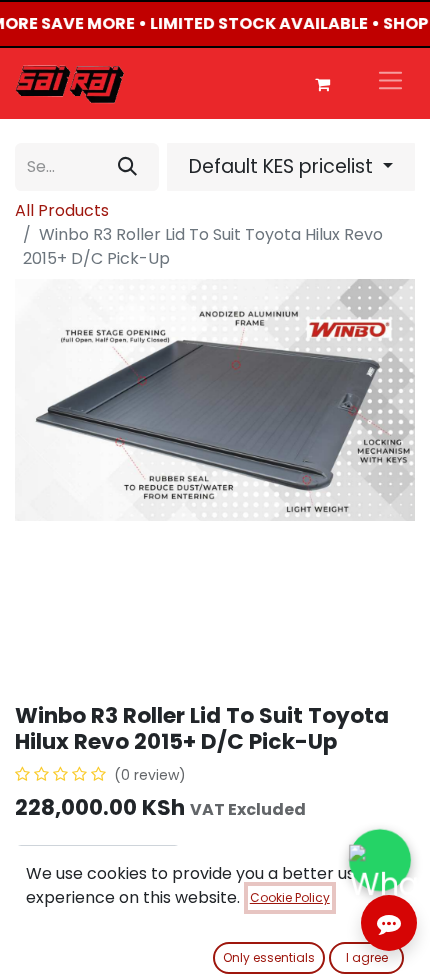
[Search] (127, 167)
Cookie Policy (290, 897)
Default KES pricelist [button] (283, 166)
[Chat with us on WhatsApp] (380, 860)
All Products (62, 210)
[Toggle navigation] (390, 83)
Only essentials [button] (269, 957)
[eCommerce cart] (322, 84)
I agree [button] (367, 957)
